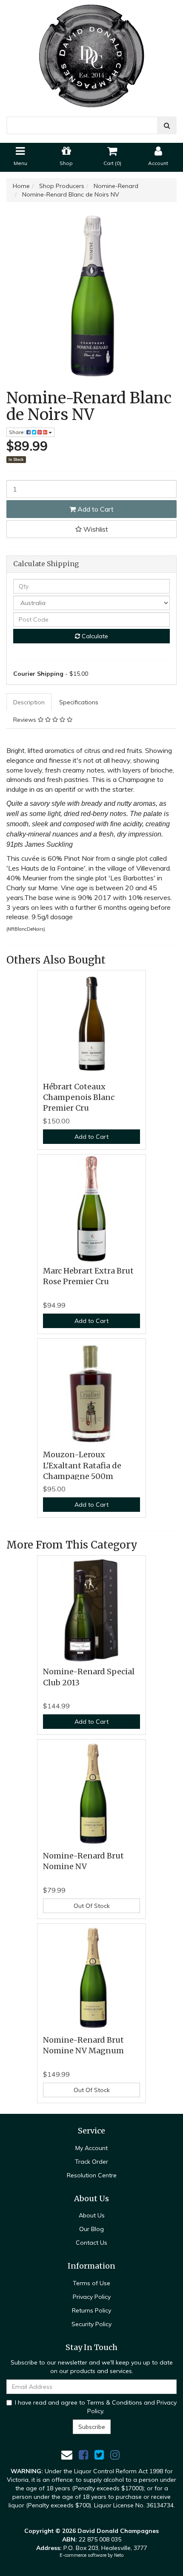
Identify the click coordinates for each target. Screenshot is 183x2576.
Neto (119, 2555)
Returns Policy (91, 2310)
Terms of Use (91, 2283)
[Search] (167, 125)
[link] (83, 2455)
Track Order (91, 2162)
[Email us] (67, 2455)
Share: (18, 432)
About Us (92, 2215)
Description (29, 702)
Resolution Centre (92, 2175)
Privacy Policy (92, 2297)
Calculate (94, 636)
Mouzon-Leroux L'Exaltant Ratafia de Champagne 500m (82, 1465)
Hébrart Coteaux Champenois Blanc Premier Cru (79, 1097)
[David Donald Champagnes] (91, 53)
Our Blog (91, 2229)
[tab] (29, 702)
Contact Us (91, 2243)
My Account (91, 2148)
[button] (91, 529)
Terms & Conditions (114, 2402)
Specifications (79, 702)
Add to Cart (95, 509)
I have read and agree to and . (96, 2407)
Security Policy (91, 2324)
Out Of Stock (92, 1906)
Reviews (26, 720)
